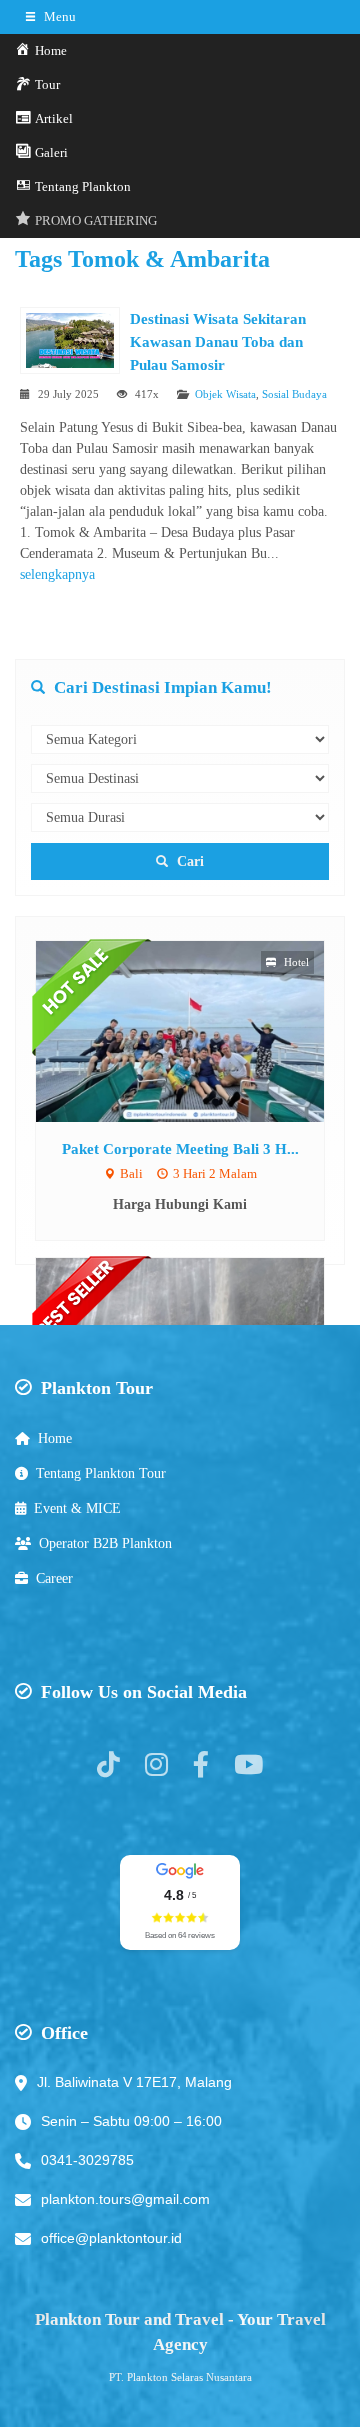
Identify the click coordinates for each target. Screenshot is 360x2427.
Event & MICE (77, 1508)
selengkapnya (57, 574)
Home (55, 1438)
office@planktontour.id (111, 2238)
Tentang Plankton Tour (101, 1473)
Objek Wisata (225, 394)
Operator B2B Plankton (105, 1543)
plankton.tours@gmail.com (125, 2199)
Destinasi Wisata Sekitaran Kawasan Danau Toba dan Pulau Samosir (218, 341)
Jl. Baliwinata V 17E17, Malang (134, 2082)
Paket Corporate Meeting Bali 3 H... (180, 1148)
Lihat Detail (199, 1030)
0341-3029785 (87, 2160)
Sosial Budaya (294, 394)
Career (54, 1578)
